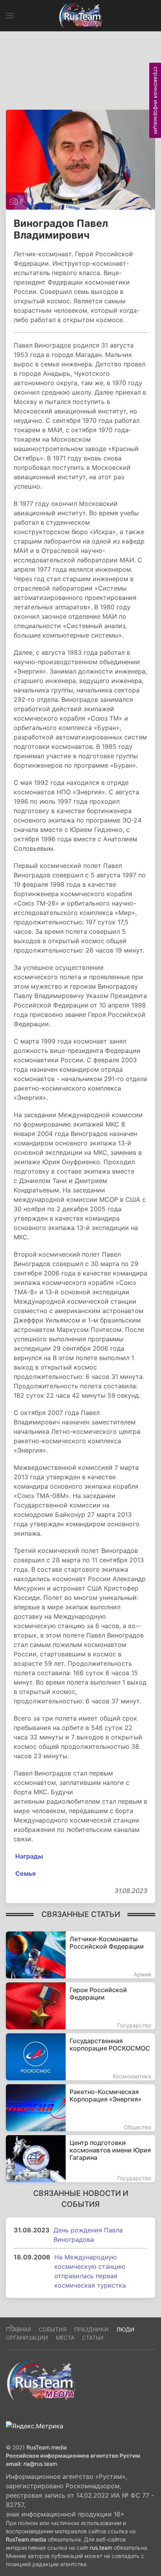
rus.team (101, 2548)
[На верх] (11, 2327)
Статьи (93, 2338)
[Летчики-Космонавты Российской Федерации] (80, 1955)
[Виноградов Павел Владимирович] (80, 159)
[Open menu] (10, 16)
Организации (27, 2338)
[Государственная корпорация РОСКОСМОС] (80, 2057)
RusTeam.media (47, 2447)
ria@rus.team (40, 2464)
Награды (28, 1856)
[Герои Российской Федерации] (80, 2006)
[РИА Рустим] (41, 2381)
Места (65, 2338)
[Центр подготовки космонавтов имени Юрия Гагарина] (80, 2159)
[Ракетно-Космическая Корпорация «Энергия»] (80, 2108)
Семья (25, 1873)
